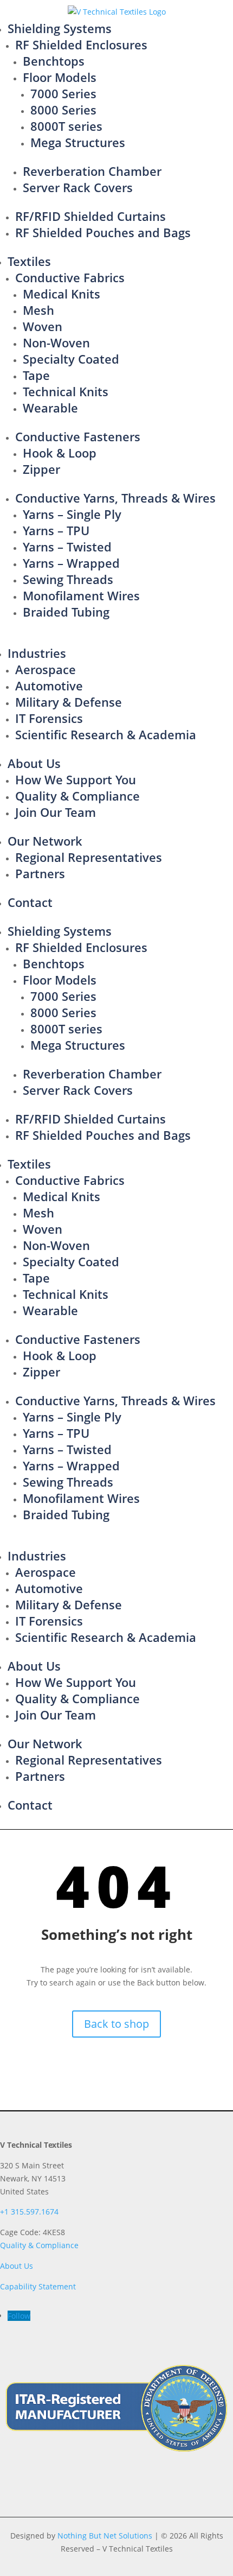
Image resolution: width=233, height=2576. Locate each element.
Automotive (49, 686)
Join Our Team (56, 812)
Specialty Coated (71, 359)
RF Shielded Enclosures (81, 45)
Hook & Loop (60, 453)
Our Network (45, 841)
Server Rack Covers (78, 187)
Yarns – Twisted (67, 547)
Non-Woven (56, 342)
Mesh (38, 310)
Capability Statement (38, 2286)
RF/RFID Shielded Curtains (90, 216)
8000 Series (63, 110)
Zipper (41, 469)
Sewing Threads (68, 579)
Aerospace (46, 669)
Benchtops (54, 61)
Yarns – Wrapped (71, 563)
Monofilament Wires (81, 595)
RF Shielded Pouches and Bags (103, 232)
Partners (40, 873)
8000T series (66, 126)
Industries (37, 653)
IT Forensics (49, 718)
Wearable (50, 408)
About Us (34, 763)
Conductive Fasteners (78, 436)
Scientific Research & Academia (106, 734)
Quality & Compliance (77, 796)
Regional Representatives (89, 857)
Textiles (29, 261)
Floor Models (60, 77)
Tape (36, 375)
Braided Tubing (66, 612)
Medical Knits (62, 294)
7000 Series (63, 93)
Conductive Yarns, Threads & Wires (115, 498)
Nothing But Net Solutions (105, 2536)
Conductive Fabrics (70, 277)
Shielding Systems (60, 28)
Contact (30, 902)
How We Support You (76, 779)
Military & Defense (69, 702)
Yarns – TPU (56, 530)
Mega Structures (78, 142)
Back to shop (116, 2024)
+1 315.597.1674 (29, 2212)
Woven (43, 326)
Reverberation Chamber (92, 171)
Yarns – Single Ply (72, 514)
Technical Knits (66, 391)
